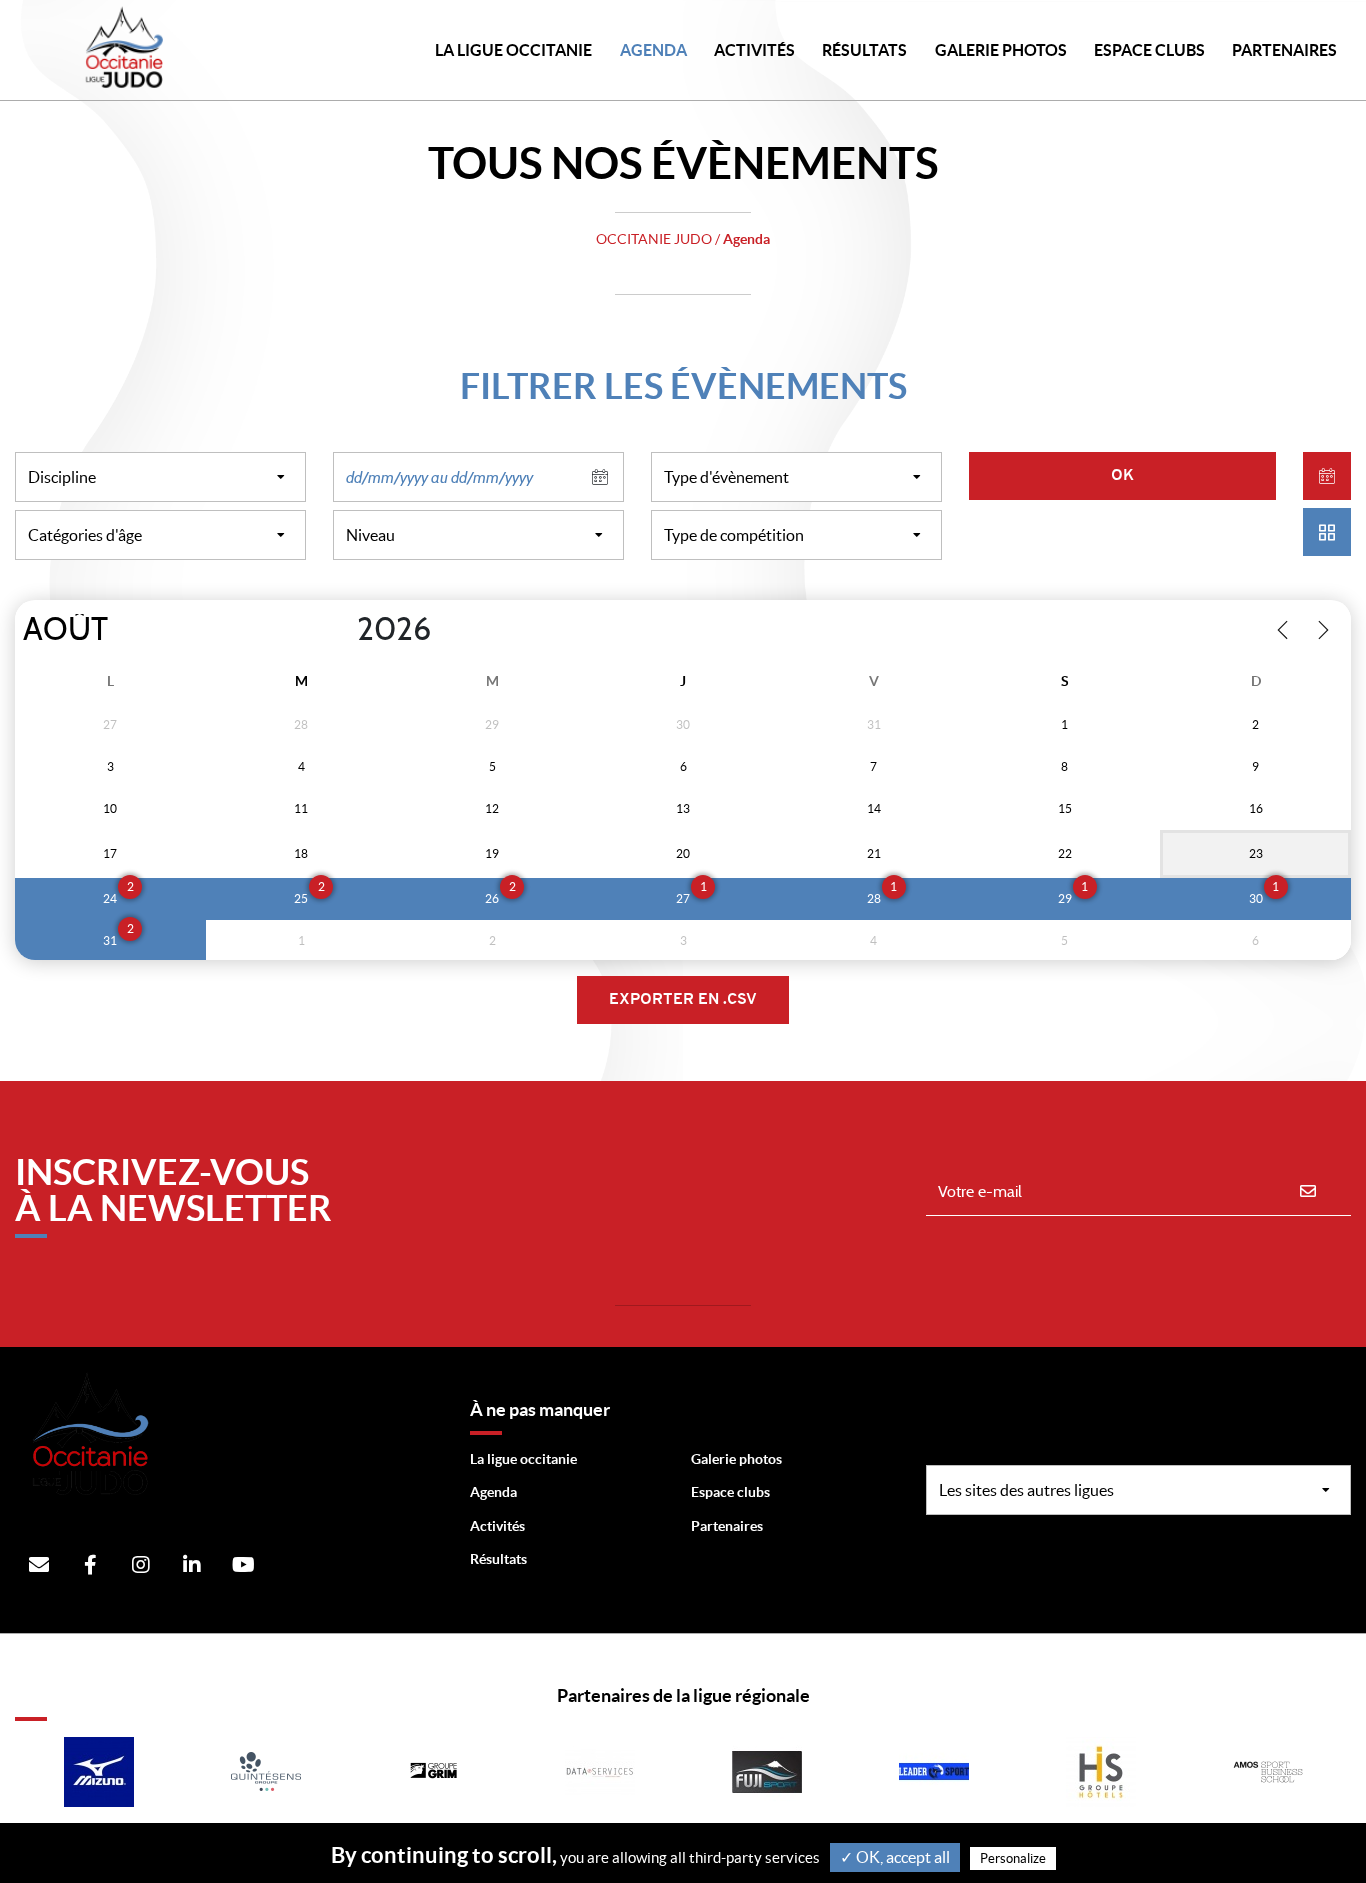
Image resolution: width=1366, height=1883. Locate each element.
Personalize (1013, 1858)
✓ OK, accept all (895, 1857)
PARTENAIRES (1284, 50)
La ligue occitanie (523, 1459)
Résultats (864, 50)
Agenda (653, 50)
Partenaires (727, 1526)
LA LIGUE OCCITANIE (513, 50)
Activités (754, 50)
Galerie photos (1001, 50)
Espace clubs (730, 1492)
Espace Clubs (1149, 50)
